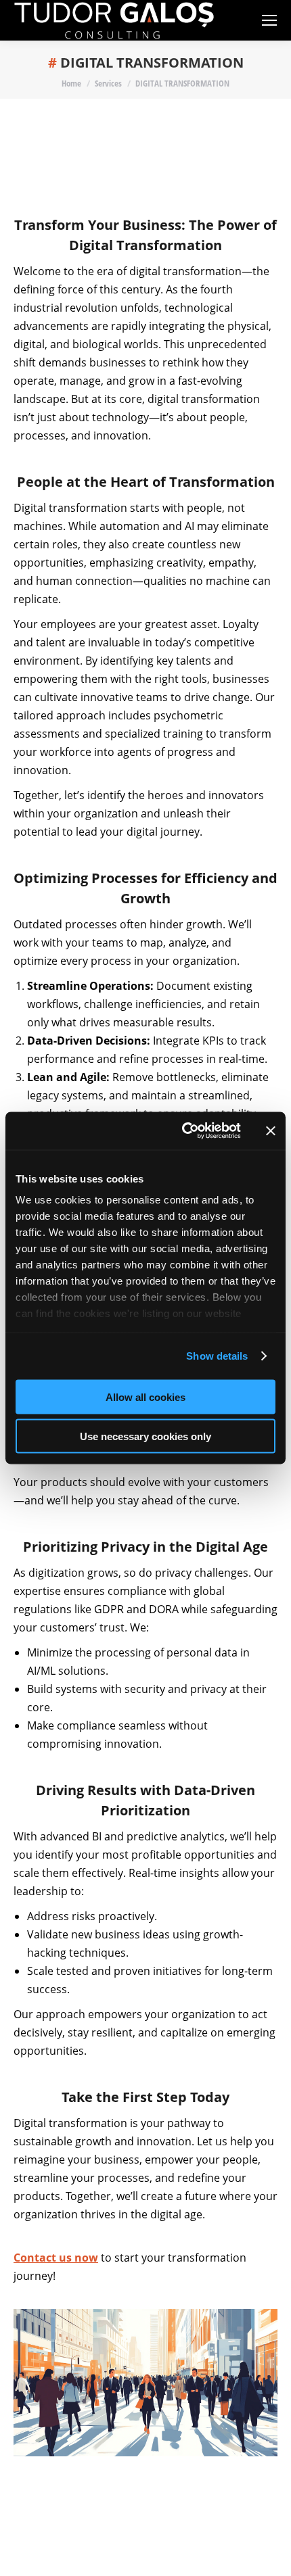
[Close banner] (271, 1130)
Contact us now (56, 2258)
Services (108, 83)
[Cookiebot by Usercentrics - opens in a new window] (183, 1131)
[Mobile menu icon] (269, 20)
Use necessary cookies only (145, 1436)
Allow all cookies (145, 1397)
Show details (217, 1356)
